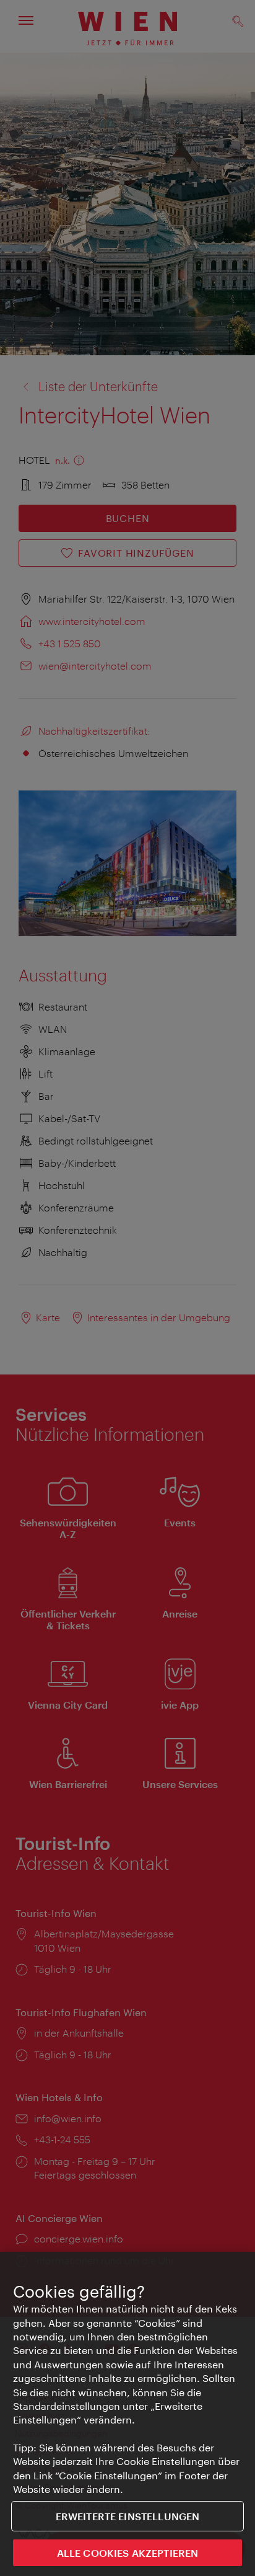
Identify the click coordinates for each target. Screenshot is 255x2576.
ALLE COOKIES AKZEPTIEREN (128, 2553)
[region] (127, 2414)
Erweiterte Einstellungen (128, 2516)
